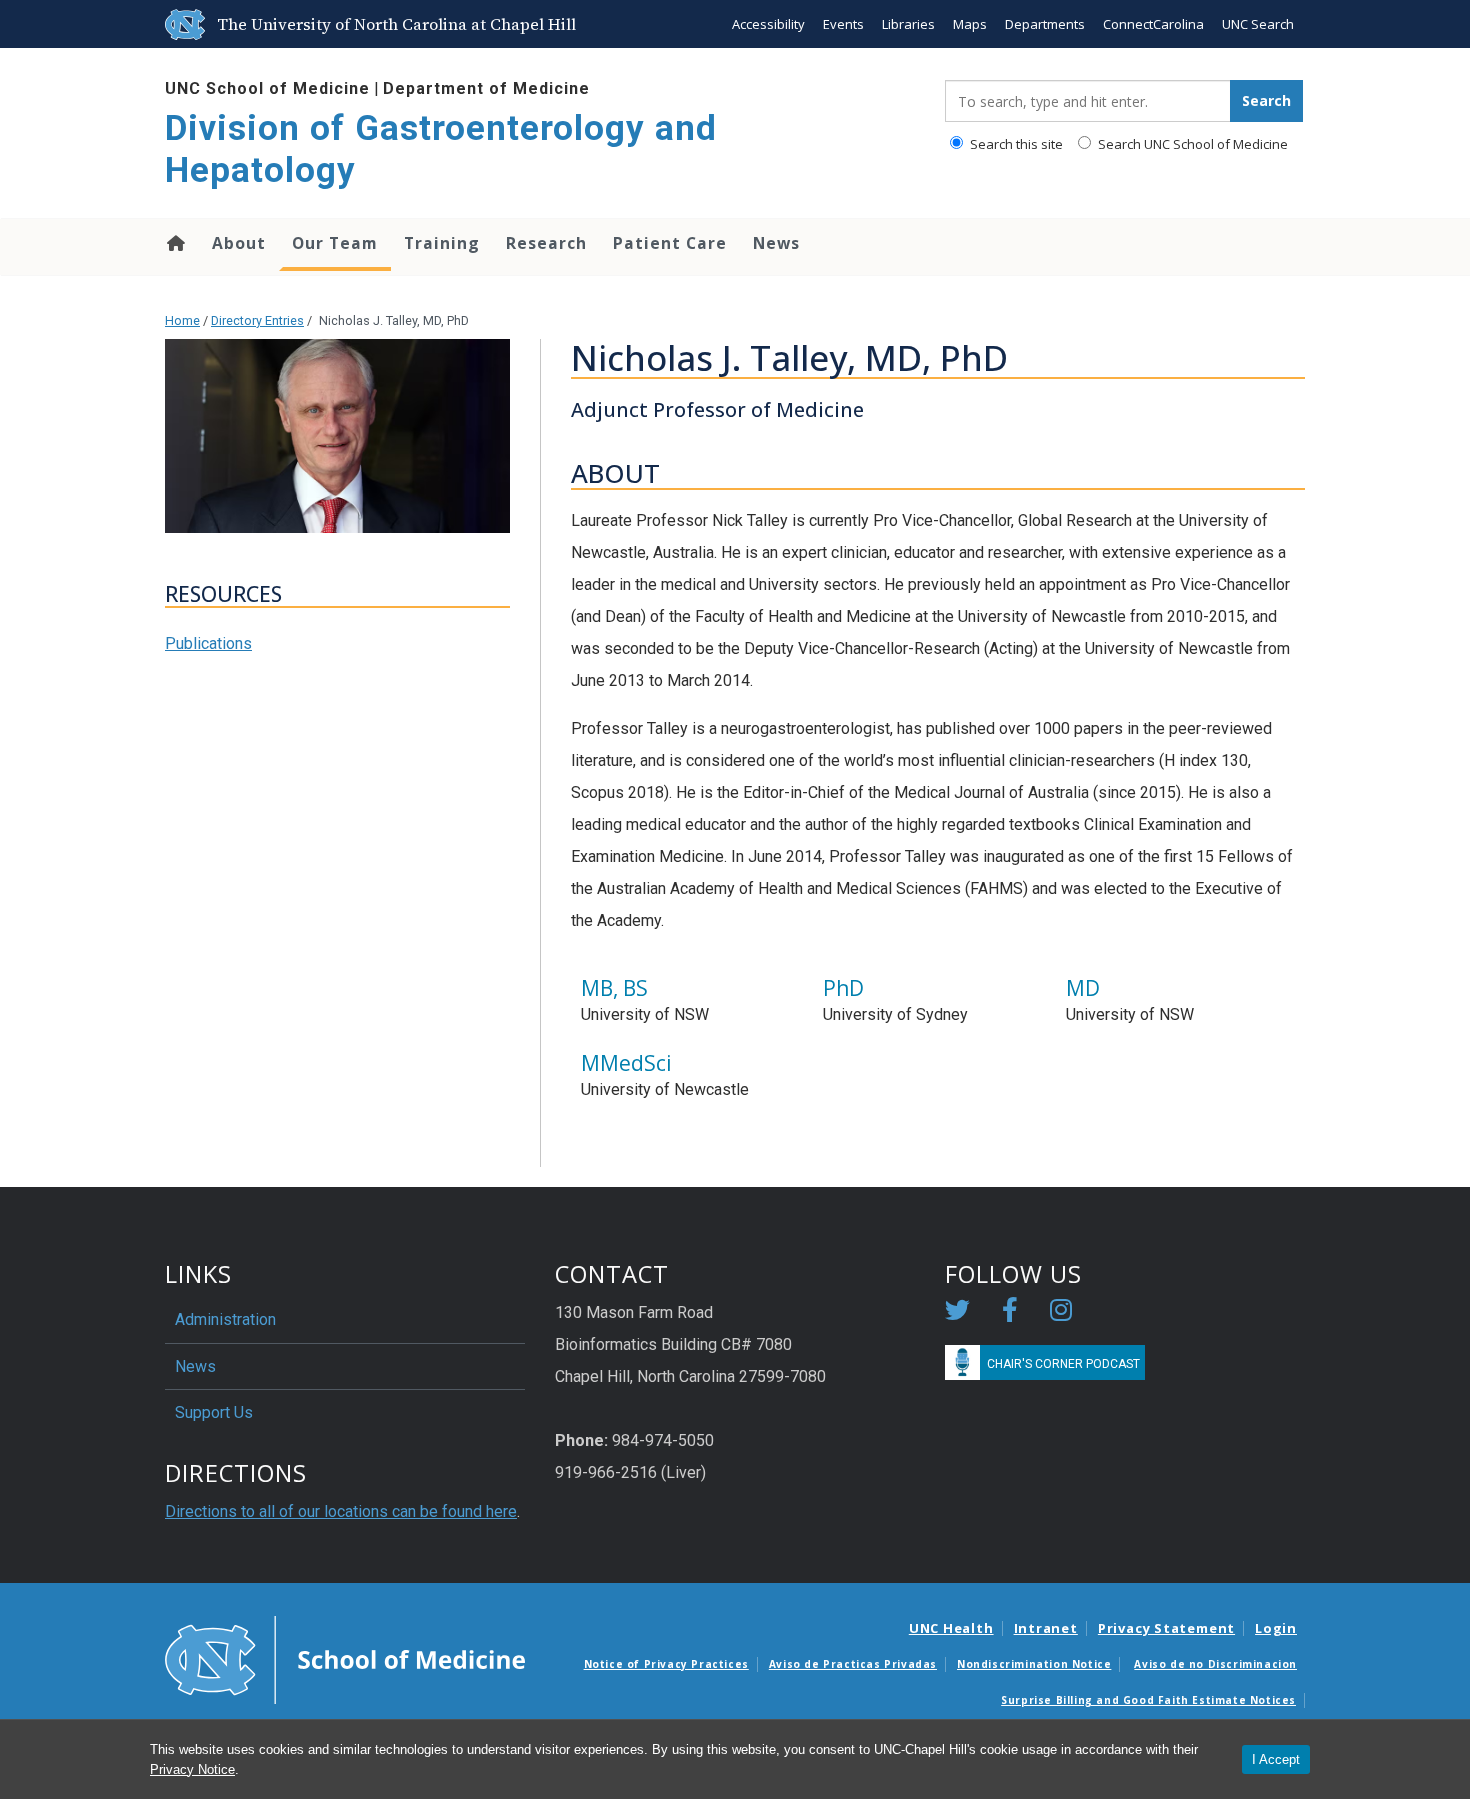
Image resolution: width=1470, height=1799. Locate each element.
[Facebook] (1010, 1313)
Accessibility (768, 24)
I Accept (1276, 1759)
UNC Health (951, 1628)
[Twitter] (957, 1313)
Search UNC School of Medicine (1191, 144)
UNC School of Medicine (267, 88)
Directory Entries (257, 320)
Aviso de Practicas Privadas (853, 1664)
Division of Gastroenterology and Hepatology (441, 149)
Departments (1045, 24)
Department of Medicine (486, 88)
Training (442, 243)
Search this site (1015, 144)
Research (546, 243)
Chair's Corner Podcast (1063, 1364)
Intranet (1046, 1628)
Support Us (214, 1412)
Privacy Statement (1166, 1628)
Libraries (908, 24)
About (239, 243)
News (776, 243)
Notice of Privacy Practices (666, 1664)
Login (1276, 1628)
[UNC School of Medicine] (345, 1659)
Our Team (335, 243)
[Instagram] (1061, 1313)
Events (843, 24)
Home (174, 243)
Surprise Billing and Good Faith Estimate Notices (1148, 1700)
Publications (208, 643)
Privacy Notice (192, 1769)
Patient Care (670, 243)
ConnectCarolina (1153, 24)
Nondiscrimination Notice (1034, 1664)
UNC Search (1258, 24)
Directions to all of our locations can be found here (341, 1511)
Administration (225, 1319)
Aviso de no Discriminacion (1215, 1664)
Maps (970, 24)
